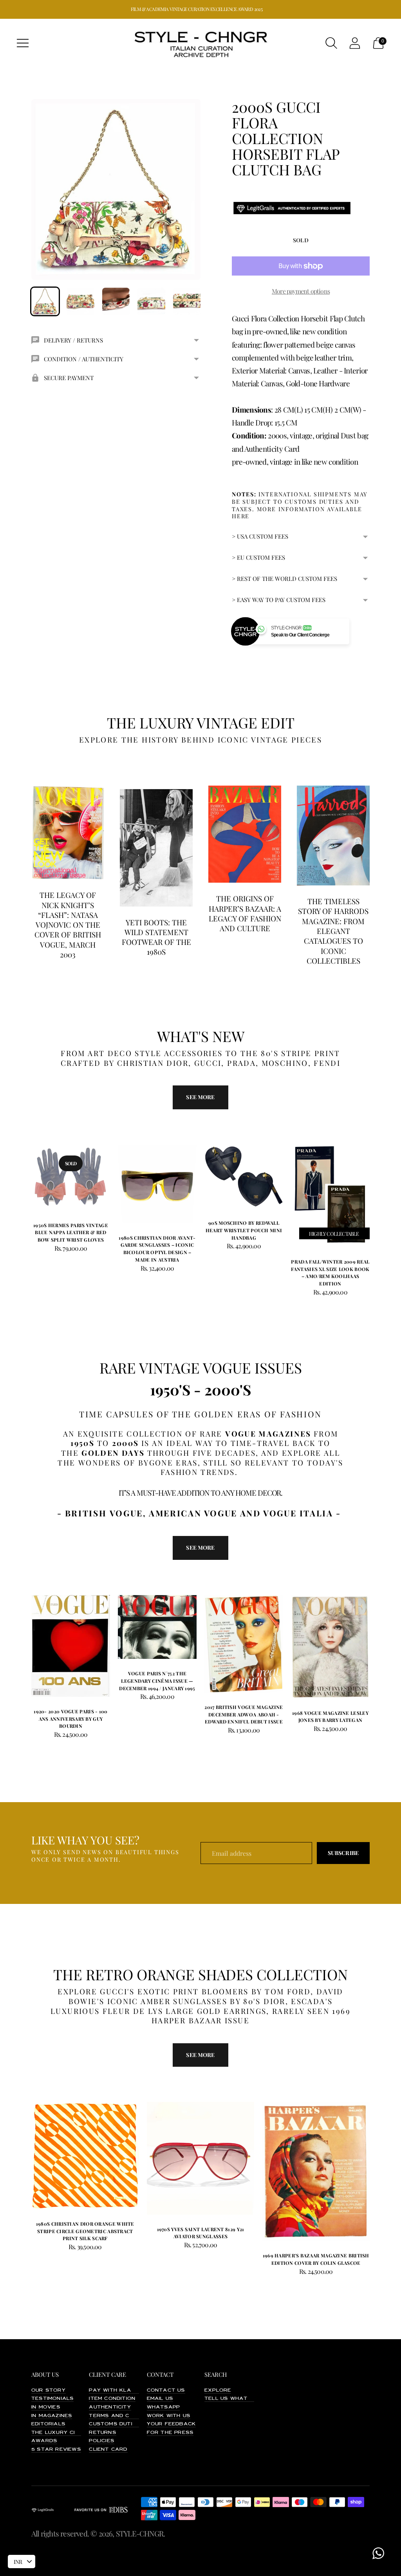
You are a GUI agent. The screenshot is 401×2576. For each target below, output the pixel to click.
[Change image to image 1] (45, 301)
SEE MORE (200, 1548)
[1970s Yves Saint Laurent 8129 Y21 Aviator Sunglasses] (201, 2158)
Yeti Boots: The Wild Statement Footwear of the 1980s (156, 937)
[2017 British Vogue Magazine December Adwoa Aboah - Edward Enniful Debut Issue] (244, 1644)
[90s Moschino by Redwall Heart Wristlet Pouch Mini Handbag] (244, 1177)
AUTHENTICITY (110, 2407)
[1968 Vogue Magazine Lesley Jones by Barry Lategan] (330, 1647)
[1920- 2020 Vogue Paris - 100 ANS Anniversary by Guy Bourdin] (71, 1646)
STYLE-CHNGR (140, 2533)
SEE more (200, 1097)
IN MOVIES (46, 2407)
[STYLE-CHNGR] (200, 43)
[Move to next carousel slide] (378, 1184)
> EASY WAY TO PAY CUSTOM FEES (279, 600)
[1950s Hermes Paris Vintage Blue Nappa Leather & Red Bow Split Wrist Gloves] (71, 1178)
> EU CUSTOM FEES (258, 557)
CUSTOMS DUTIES (114, 2424)
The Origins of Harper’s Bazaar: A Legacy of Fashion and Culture (245, 913)
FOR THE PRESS (170, 2433)
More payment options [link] (301, 291)
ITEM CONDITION (112, 2399)
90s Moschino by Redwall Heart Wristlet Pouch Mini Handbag (244, 1230)
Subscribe (343, 1853)
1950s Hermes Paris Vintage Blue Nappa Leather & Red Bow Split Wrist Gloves (71, 1232)
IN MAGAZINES (52, 2416)
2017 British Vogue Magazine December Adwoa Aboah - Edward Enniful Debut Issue (244, 1714)
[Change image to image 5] (187, 301)
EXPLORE (218, 2390)
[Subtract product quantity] (160, 1269)
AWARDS (44, 2441)
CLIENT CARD (108, 2450)
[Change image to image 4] (151, 301)
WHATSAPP (163, 2407)
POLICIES (102, 2441)
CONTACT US (166, 2390)
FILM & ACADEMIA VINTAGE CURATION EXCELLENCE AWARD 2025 (197, 9)
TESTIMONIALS (52, 2399)
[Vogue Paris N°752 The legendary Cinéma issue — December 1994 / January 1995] (157, 1627)
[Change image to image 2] (80, 301)
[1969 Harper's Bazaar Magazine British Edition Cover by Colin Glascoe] (316, 2171)
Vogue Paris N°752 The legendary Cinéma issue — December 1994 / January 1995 (157, 1681)
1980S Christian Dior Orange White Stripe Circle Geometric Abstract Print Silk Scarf (85, 2231)
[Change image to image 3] (116, 301)
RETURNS (102, 2433)
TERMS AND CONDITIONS (125, 2416)
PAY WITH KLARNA (116, 2390)
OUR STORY (49, 2390)
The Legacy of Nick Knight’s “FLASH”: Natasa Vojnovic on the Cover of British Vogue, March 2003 (68, 925)
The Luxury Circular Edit (72, 2433)
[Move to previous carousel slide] (23, 1184)
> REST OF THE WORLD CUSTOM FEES (284, 579)
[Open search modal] (331, 43)
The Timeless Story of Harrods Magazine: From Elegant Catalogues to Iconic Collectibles (333, 931)
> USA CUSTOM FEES (260, 536)
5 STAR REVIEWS (56, 2450)
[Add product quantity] (127, 1269)
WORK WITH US (169, 2416)
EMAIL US (160, 2399)
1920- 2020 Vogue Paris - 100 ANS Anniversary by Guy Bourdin (70, 1719)
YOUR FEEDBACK (172, 2424)
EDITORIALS (48, 2424)
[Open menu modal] (23, 43)
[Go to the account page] (355, 43)
